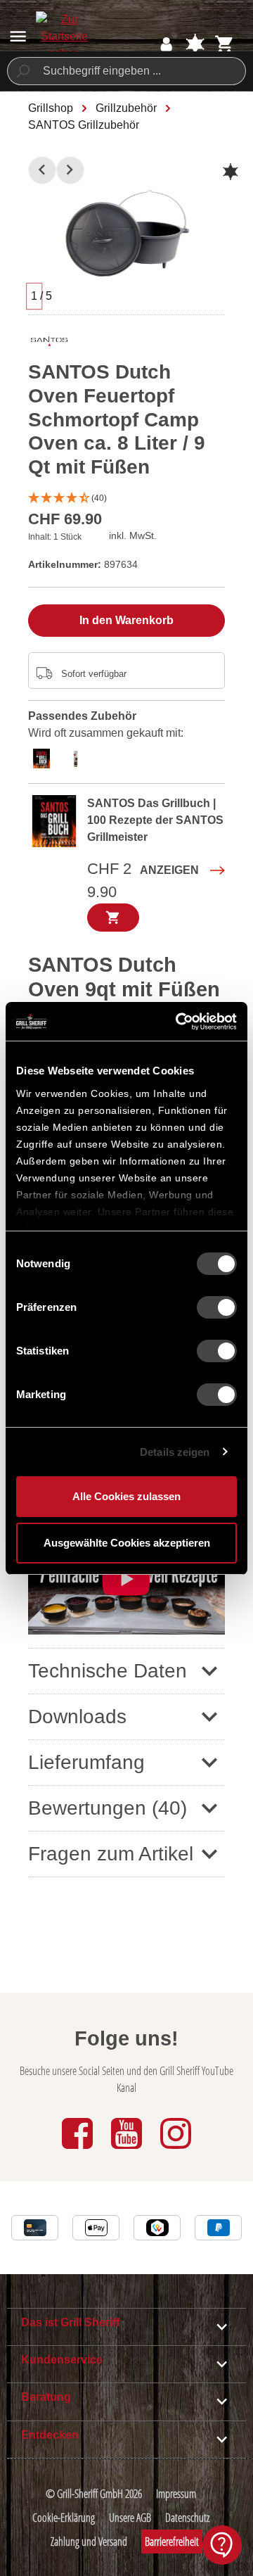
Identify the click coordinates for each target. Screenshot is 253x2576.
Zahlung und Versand (89, 2542)
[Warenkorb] (225, 44)
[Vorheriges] (42, 170)
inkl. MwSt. (133, 535)
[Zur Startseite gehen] (64, 37)
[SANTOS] (49, 345)
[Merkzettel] (195, 44)
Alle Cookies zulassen (126, 1496)
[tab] (45, 757)
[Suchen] (22, 71)
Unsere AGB (130, 2518)
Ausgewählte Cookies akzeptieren (127, 1543)
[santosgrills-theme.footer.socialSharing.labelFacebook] (79, 2150)
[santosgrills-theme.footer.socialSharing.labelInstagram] (176, 2150)
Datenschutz (187, 2518)
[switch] (217, 1307)
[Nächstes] (70, 170)
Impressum (176, 2494)
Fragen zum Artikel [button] (111, 1854)
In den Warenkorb (126, 620)
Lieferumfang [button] (86, 1762)
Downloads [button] (77, 1717)
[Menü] (18, 36)
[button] (126, 499)
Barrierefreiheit (172, 2542)
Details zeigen (175, 1452)
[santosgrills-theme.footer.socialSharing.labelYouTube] (128, 2150)
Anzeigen (169, 870)
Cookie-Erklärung (64, 2518)
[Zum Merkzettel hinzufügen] (231, 172)
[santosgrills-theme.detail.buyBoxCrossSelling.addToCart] (113, 918)
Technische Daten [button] (108, 1671)
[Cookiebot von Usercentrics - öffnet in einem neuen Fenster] (179, 1022)
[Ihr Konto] (166, 44)
